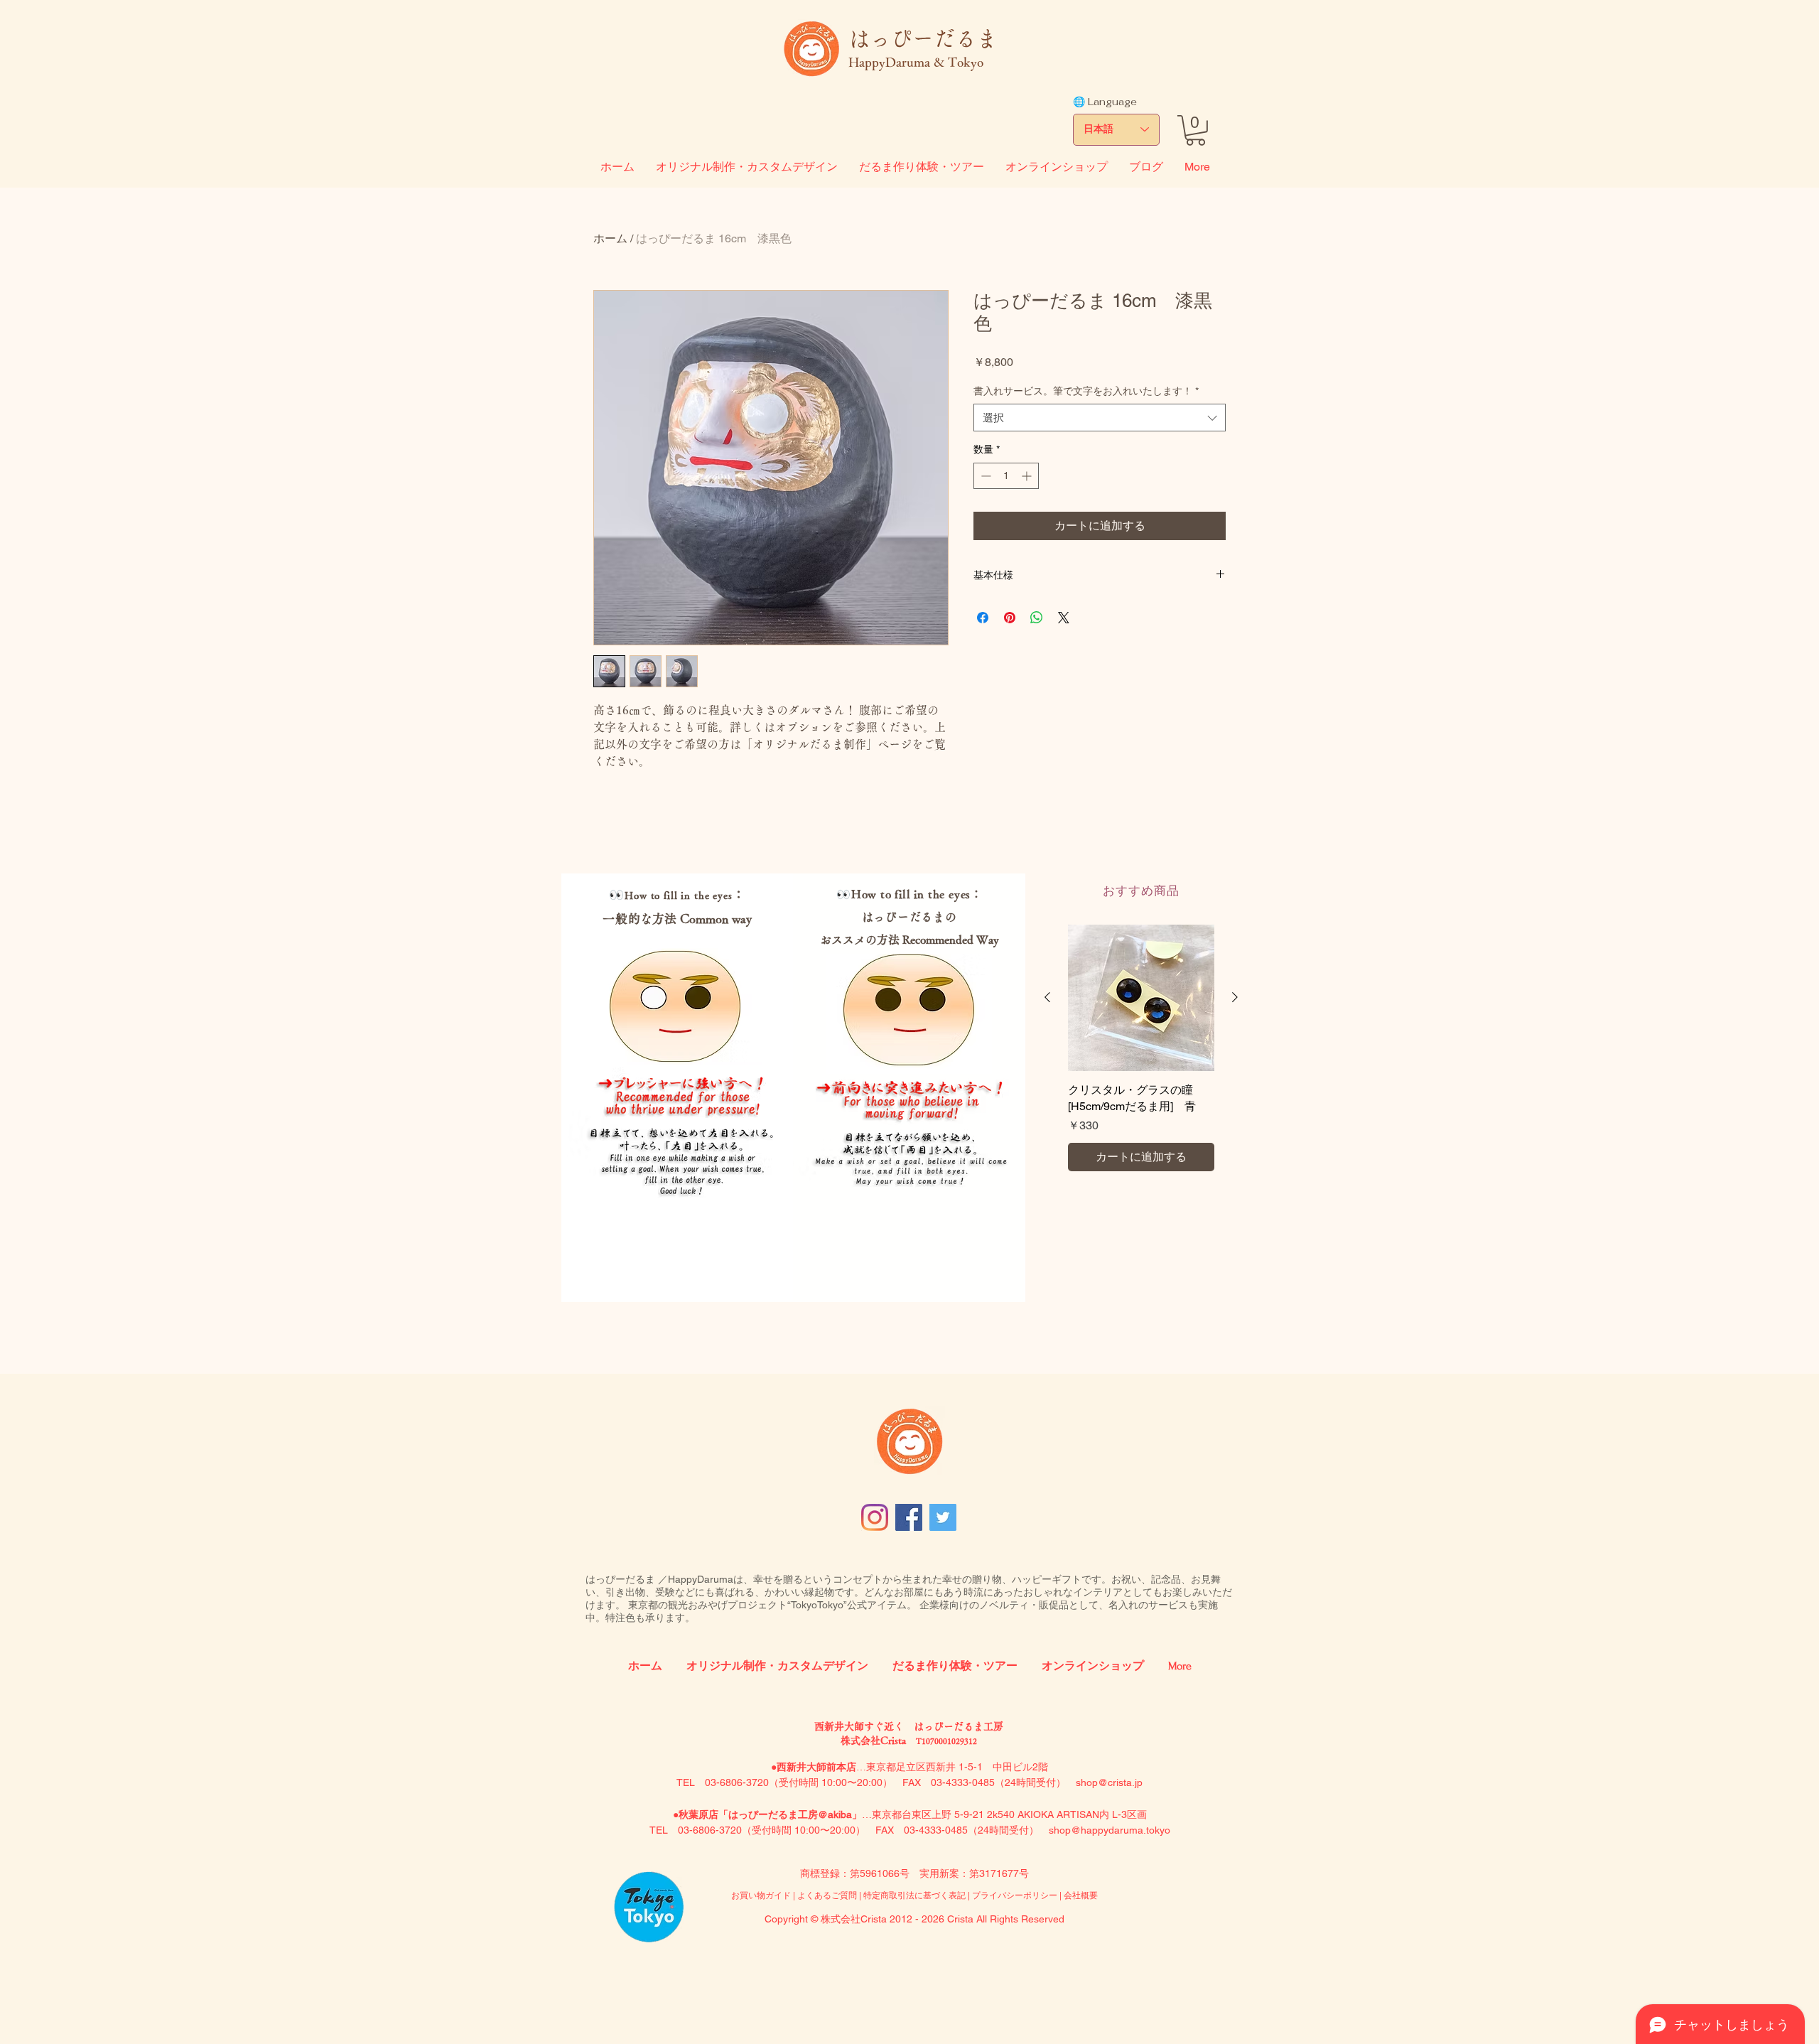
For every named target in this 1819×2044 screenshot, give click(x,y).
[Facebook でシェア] (983, 618)
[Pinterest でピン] (1010, 618)
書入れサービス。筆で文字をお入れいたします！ (1086, 391)
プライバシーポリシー (1015, 1895)
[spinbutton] (1006, 476)
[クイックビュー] (1141, 998)
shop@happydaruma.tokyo (1110, 1830)
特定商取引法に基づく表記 (914, 1895)
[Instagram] (875, 1517)
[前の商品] (1047, 997)
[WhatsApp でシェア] (1037, 618)
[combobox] (1100, 418)
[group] (1141, 1048)
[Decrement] (984, 476)
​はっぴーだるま (923, 38)
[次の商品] (1235, 997)
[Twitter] (943, 1517)
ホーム (610, 238)
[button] (1195, 130)
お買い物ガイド (761, 1895)
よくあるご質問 (828, 1895)
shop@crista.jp (1109, 1782)
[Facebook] (909, 1517)
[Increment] (1028, 476)
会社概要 (1081, 1895)
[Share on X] (1064, 618)
